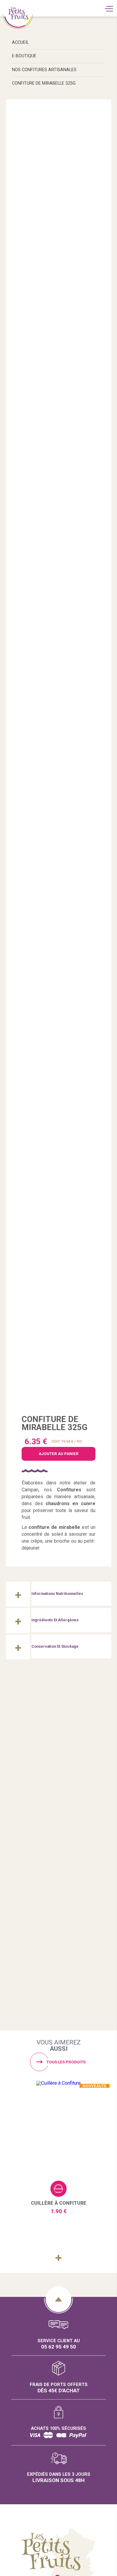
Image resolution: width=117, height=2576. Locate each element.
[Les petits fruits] (59, 1735)
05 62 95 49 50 (58, 2347)
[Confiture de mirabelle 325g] (59, 758)
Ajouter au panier (58, 2189)
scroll (58, 2299)
